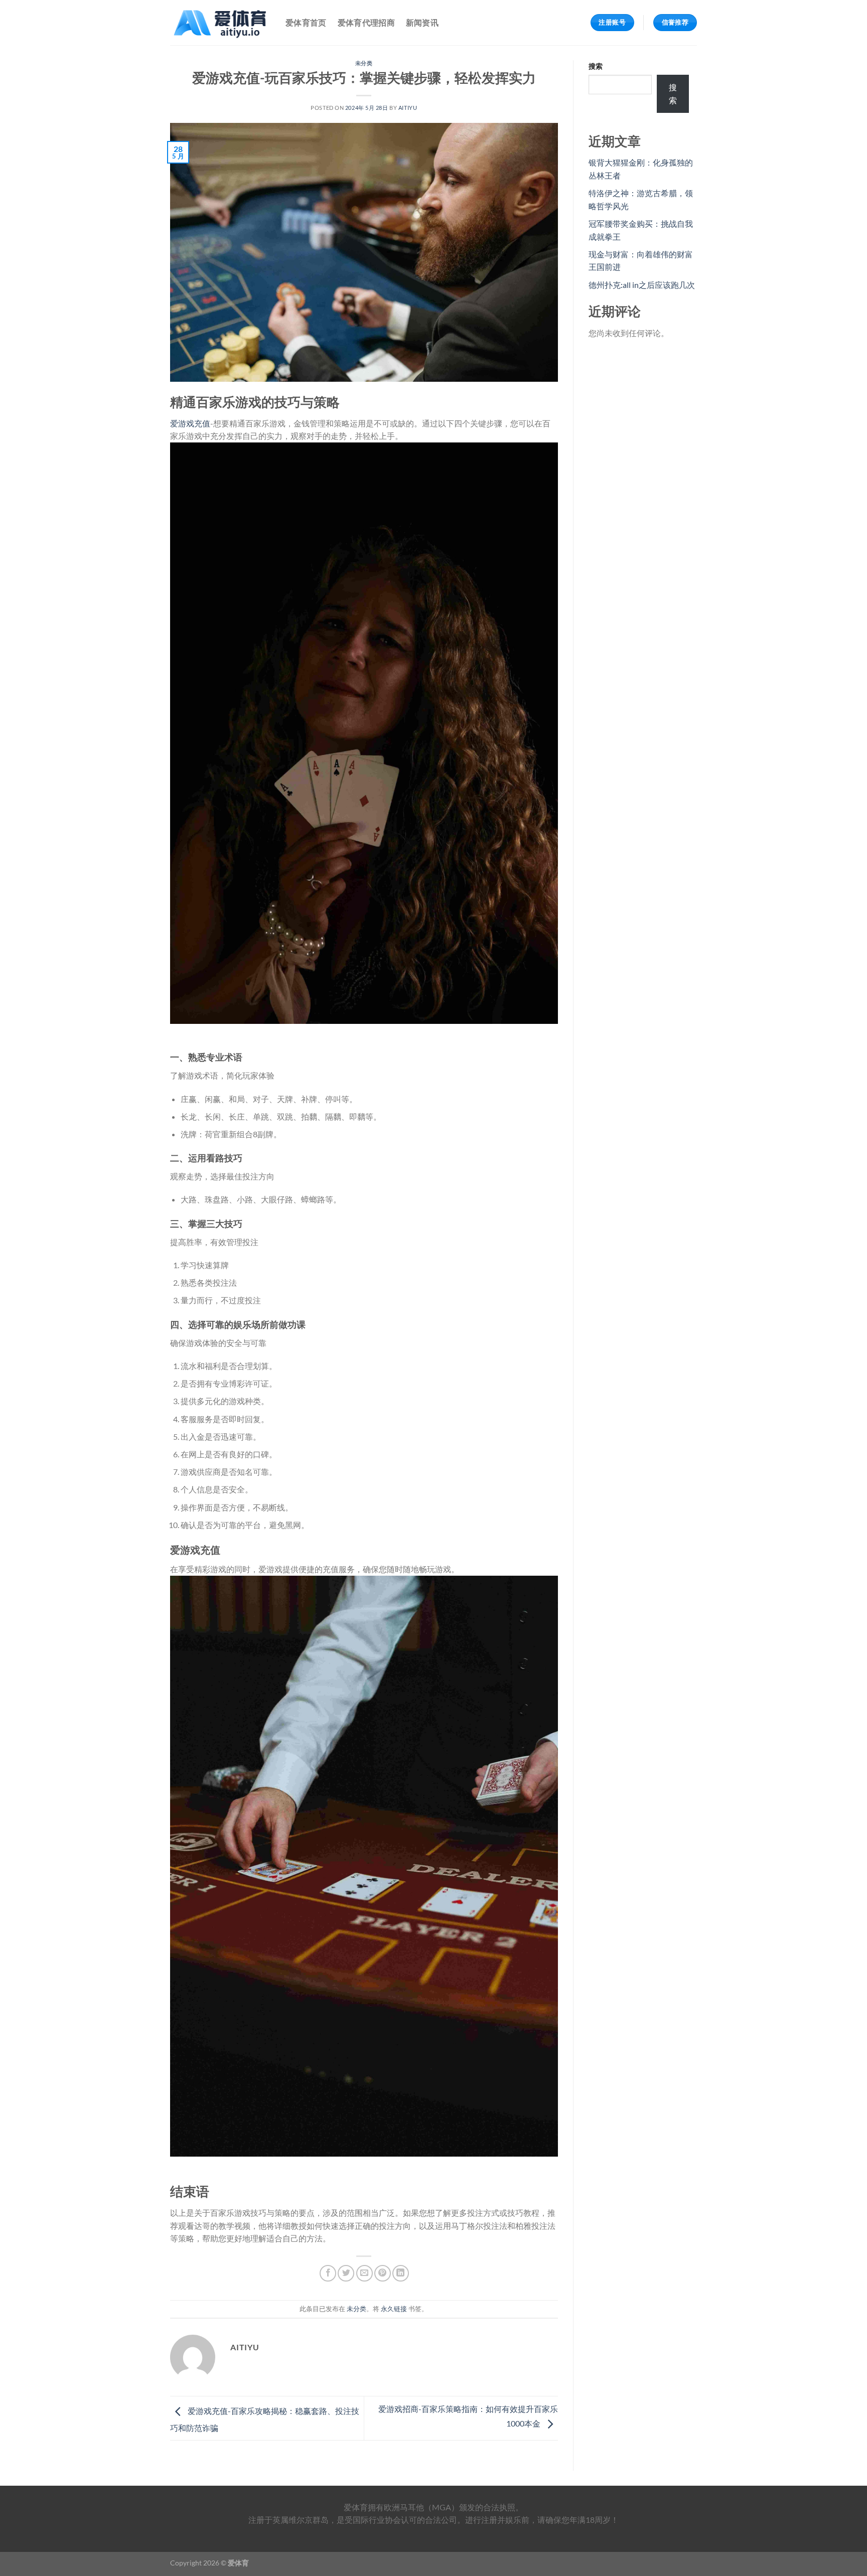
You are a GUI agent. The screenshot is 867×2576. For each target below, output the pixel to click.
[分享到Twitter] (346, 2273)
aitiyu (408, 108)
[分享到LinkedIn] (401, 2273)
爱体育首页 (306, 22)
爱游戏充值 (190, 423)
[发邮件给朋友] (365, 2273)
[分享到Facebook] (328, 2273)
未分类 (364, 63)
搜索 (596, 66)
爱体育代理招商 (366, 22)
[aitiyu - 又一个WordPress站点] (220, 23)
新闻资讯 (422, 22)
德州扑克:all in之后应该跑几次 (642, 285)
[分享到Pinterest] (383, 2273)
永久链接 (394, 2309)
